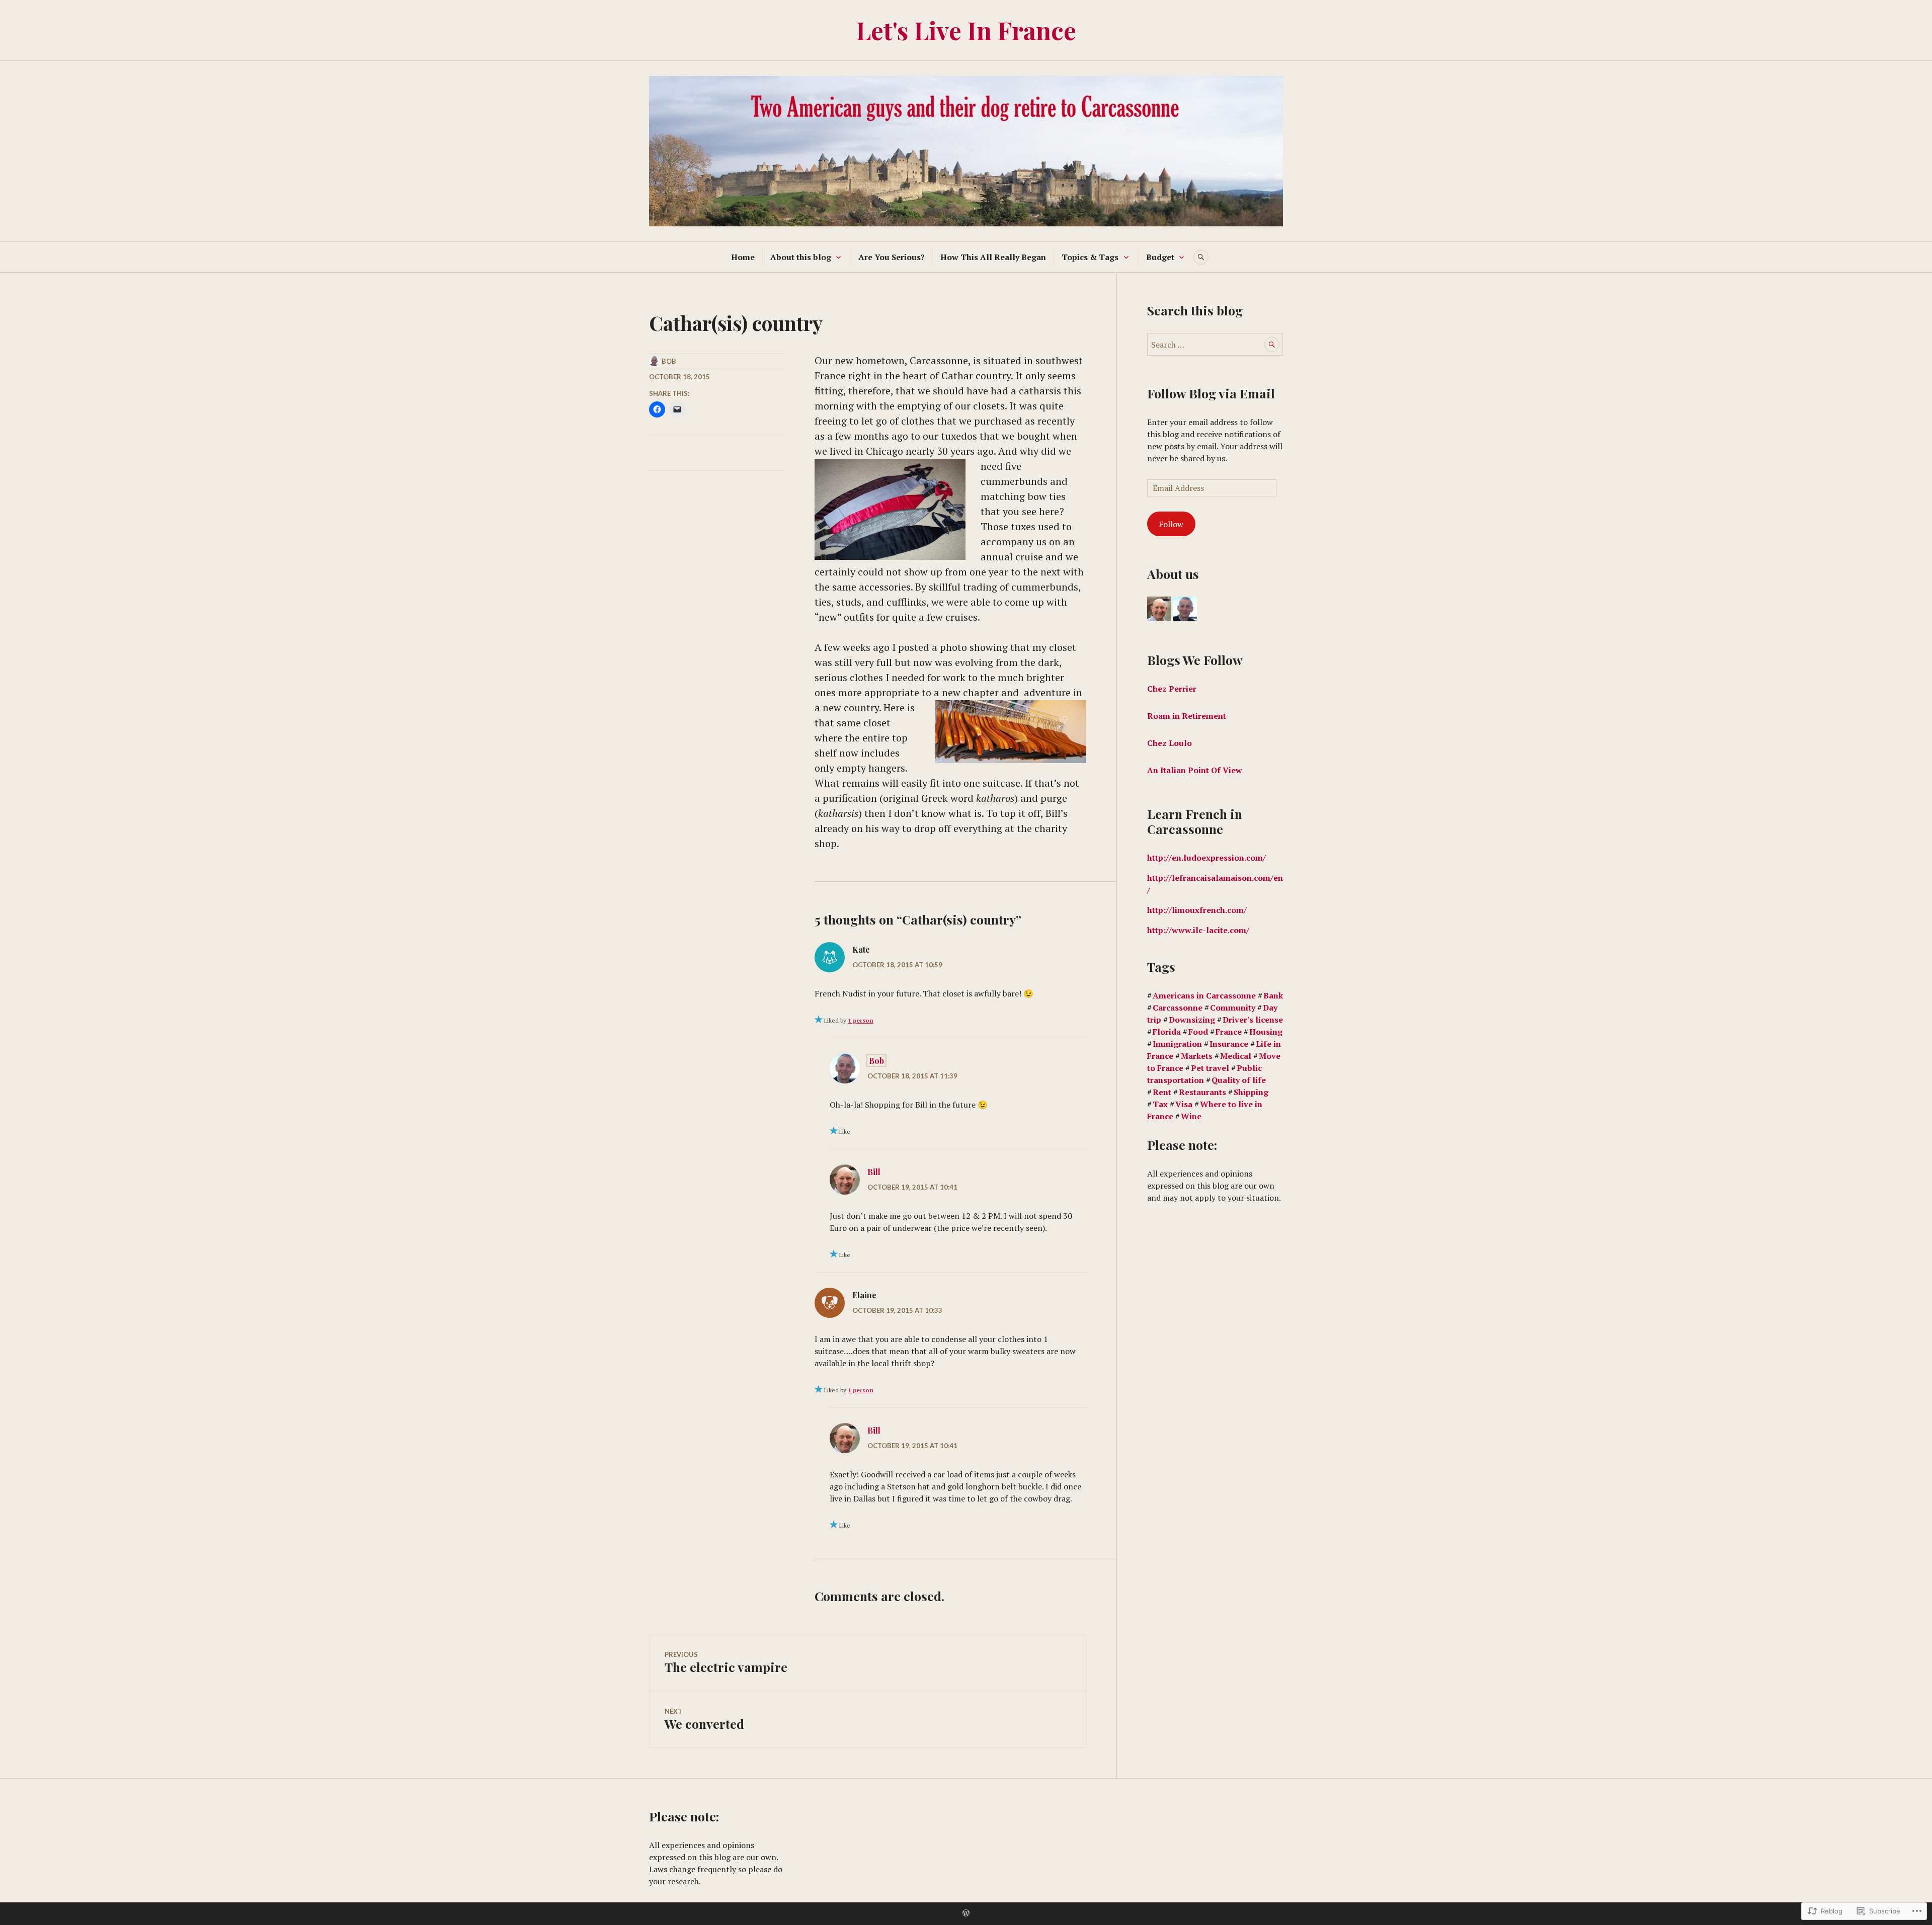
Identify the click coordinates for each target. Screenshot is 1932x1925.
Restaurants (1202, 1092)
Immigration (1177, 1044)
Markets (1197, 1056)
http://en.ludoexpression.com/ (1206, 858)
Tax (1160, 1104)
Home (743, 257)
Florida (1167, 1032)
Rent (1162, 1092)
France (1229, 1032)
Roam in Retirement (1187, 716)
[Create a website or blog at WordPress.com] (966, 1913)
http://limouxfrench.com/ (1197, 910)
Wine (1191, 1116)
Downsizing (1192, 1020)
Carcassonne (1178, 1008)
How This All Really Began (993, 257)
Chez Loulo (1171, 743)
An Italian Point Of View (1196, 770)
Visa (1184, 1104)
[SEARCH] (1201, 257)
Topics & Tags (1090, 257)
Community (1233, 1008)
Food (1198, 1032)
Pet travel (1210, 1068)
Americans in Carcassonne (1204, 995)
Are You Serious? (892, 257)
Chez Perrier (1172, 689)
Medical (1236, 1056)
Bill (874, 1172)
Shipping (1251, 1092)
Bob (669, 361)
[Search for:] (1215, 345)
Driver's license (1253, 1020)
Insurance (1229, 1044)
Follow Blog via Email (1211, 393)
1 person (861, 1020)
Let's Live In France (966, 30)
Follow (1171, 524)
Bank (1273, 995)
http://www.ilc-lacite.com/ (1198, 930)
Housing (1266, 1032)
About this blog (801, 257)
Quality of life (1239, 1080)
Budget (1160, 257)
